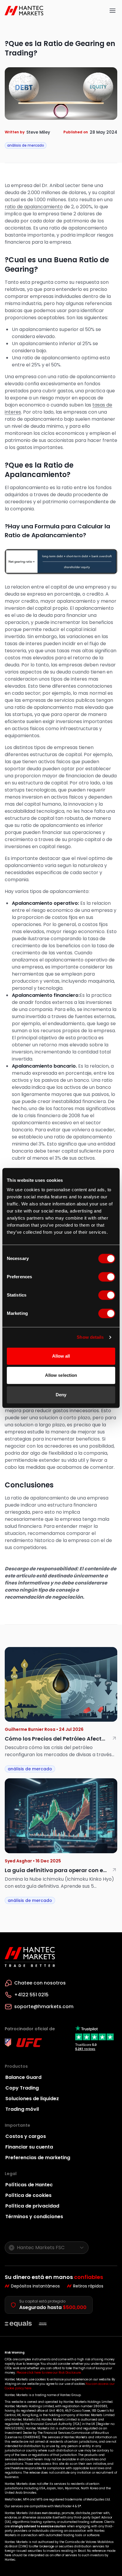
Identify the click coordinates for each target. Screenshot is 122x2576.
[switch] (107, 1277)
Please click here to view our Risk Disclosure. (49, 2373)
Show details (90, 1337)
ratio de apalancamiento (34, 207)
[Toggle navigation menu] (113, 11)
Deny (61, 1395)
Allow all (61, 1356)
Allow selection (61, 1375)
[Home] (25, 11)
